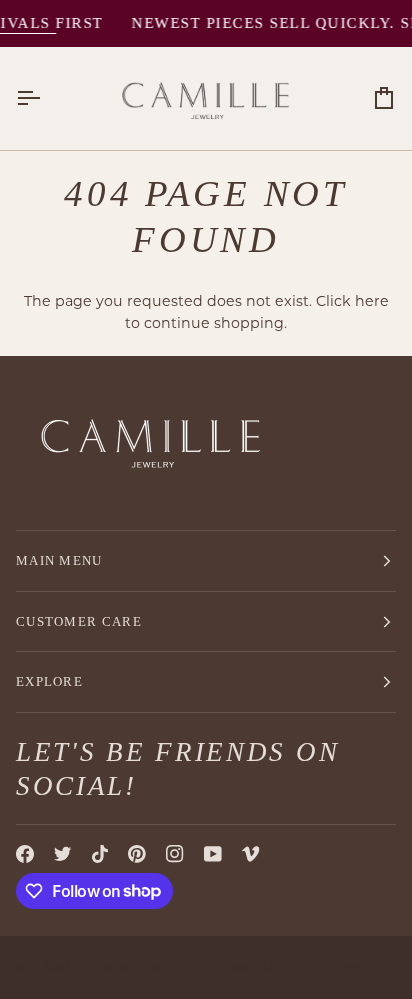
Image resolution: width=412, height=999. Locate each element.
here (372, 301)
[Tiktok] (100, 854)
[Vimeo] (251, 854)
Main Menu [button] (59, 560)
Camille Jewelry (101, 967)
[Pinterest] (137, 854)
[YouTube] (213, 854)
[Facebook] (25, 854)
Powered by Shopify (298, 967)
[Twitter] (63, 854)
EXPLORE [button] (49, 681)
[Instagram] (175, 854)
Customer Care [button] (79, 621)
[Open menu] (46, 98)
